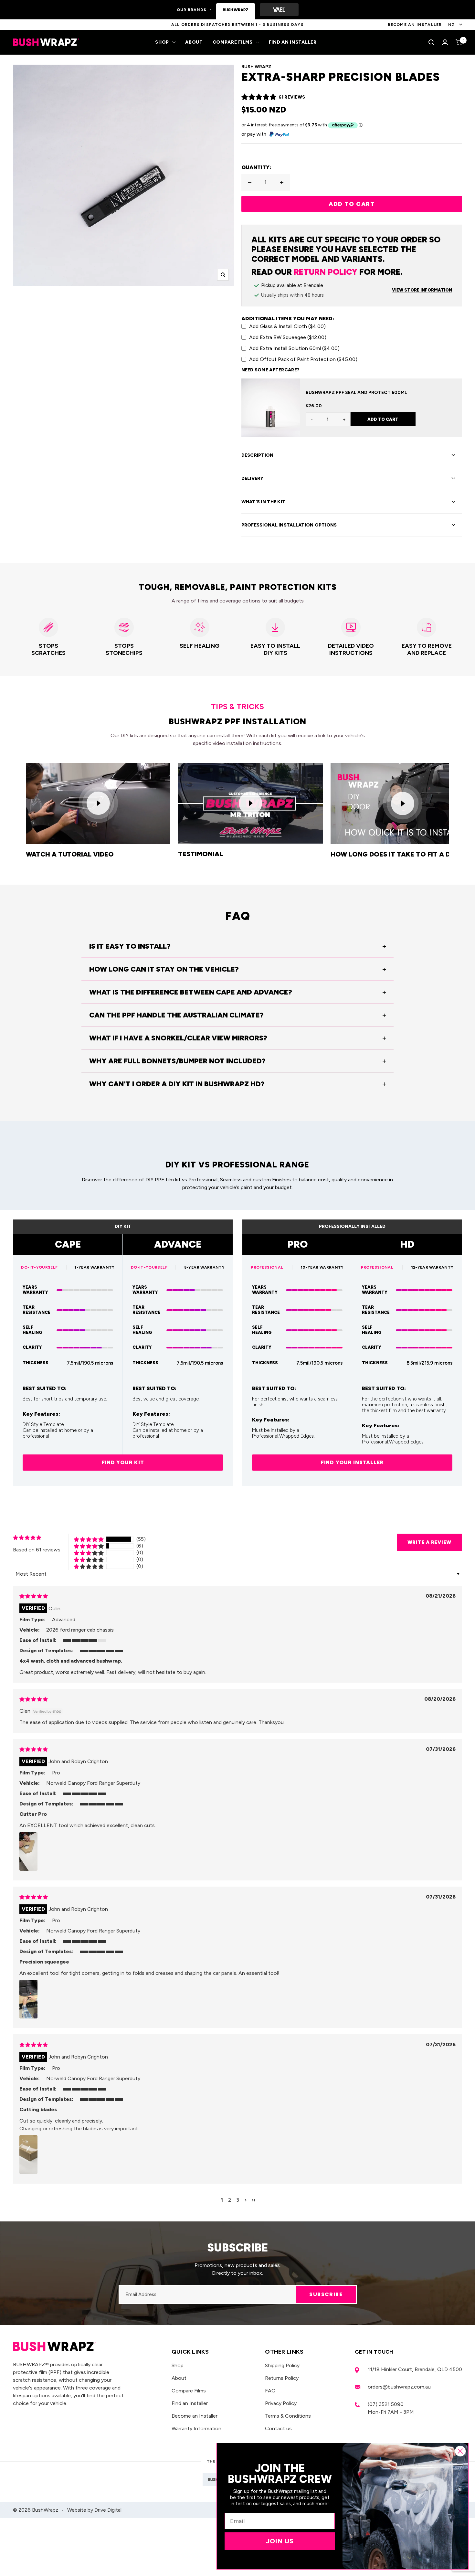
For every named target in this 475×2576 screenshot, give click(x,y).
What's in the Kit (264, 502)
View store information (422, 290)
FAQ (270, 2391)
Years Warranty (35, 1290)
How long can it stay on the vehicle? (164, 969)
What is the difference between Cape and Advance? (191, 992)
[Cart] (459, 42)
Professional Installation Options (289, 525)
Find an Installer (293, 42)
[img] (34, 1596)
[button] (259, 97)
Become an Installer (195, 2416)
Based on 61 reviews (37, 1550)
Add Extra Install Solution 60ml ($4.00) (294, 348)
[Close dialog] (460, 2451)
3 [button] (238, 2200)
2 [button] (230, 2200)
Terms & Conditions (288, 2416)
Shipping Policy (282, 2365)
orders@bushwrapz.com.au (399, 2387)
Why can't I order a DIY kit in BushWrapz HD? (177, 1084)
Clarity (32, 1347)
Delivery (253, 479)
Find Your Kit (123, 1462)
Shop (162, 42)
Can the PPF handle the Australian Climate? (176, 1015)
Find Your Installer (352, 1462)
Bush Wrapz (256, 67)
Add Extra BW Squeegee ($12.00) (288, 337)
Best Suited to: (45, 1389)
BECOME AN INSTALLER (415, 25)
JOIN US (280, 2541)
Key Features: (41, 1414)
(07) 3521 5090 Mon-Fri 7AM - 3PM (391, 2408)
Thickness (36, 1363)
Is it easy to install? (130, 946)
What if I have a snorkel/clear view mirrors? (178, 1038)
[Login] (445, 42)
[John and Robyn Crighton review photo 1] (28, 1851)
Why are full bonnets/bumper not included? (177, 1061)
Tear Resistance (37, 1310)
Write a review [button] (430, 1542)
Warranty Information (196, 2428)
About (194, 42)
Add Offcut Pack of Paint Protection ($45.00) (303, 359)
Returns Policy (282, 2378)
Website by (94, 2510)
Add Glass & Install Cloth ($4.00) (287, 326)
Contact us (278, 2428)
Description (258, 455)
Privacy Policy (281, 2403)
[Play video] (98, 803)
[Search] (431, 42)
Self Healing (32, 1330)
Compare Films (233, 42)
